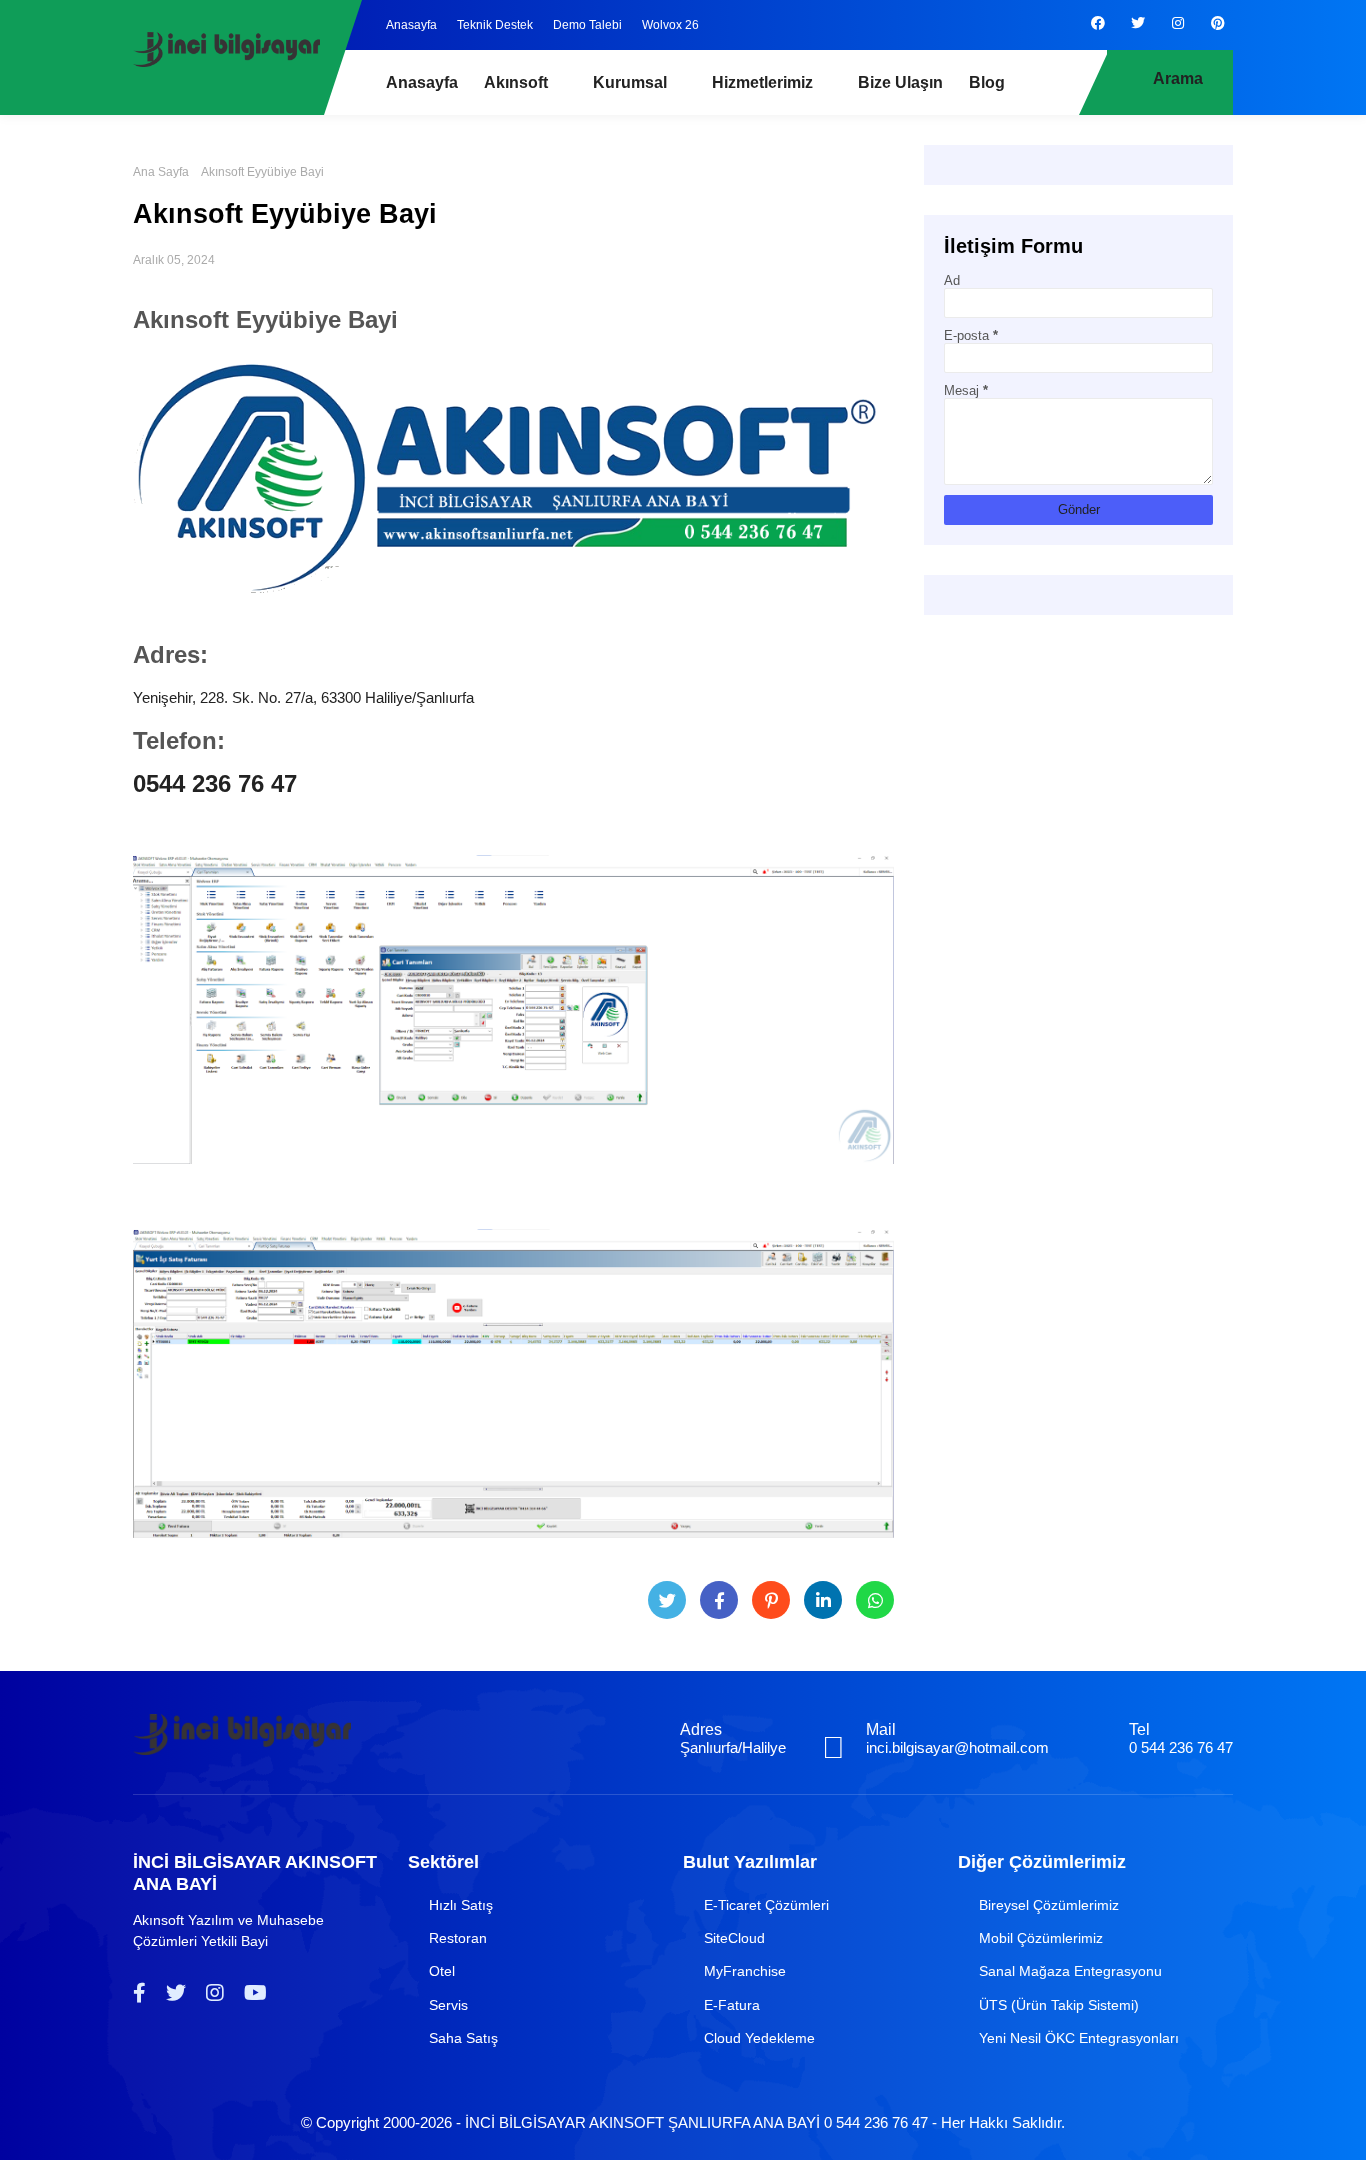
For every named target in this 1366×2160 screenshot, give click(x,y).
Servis (448, 2005)
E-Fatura (732, 2005)
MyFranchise (745, 1971)
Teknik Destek (495, 25)
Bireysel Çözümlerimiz (1049, 1905)
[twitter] (1138, 23)
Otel (442, 1971)
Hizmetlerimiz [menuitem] (762, 82)
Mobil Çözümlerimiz (1041, 1938)
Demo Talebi (587, 25)
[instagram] (1178, 23)
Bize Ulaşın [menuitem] (900, 82)
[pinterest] (1218, 23)
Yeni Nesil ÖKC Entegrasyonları (1079, 2038)
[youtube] (255, 1993)
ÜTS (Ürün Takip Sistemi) (1059, 2005)
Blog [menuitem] (987, 82)
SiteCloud (734, 1938)
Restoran (458, 1938)
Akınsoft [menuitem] (516, 82)
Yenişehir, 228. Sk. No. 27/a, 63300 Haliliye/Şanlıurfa (303, 697)
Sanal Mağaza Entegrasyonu (1070, 1971)
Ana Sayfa (161, 172)
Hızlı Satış (461, 1905)
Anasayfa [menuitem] (422, 82)
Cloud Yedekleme (759, 2038)
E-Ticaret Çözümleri (766, 1905)
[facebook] (1098, 23)
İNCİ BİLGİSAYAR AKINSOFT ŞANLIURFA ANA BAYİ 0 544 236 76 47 (696, 2122)
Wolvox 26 (670, 25)
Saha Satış (463, 2038)
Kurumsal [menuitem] (630, 82)
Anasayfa (411, 25)
